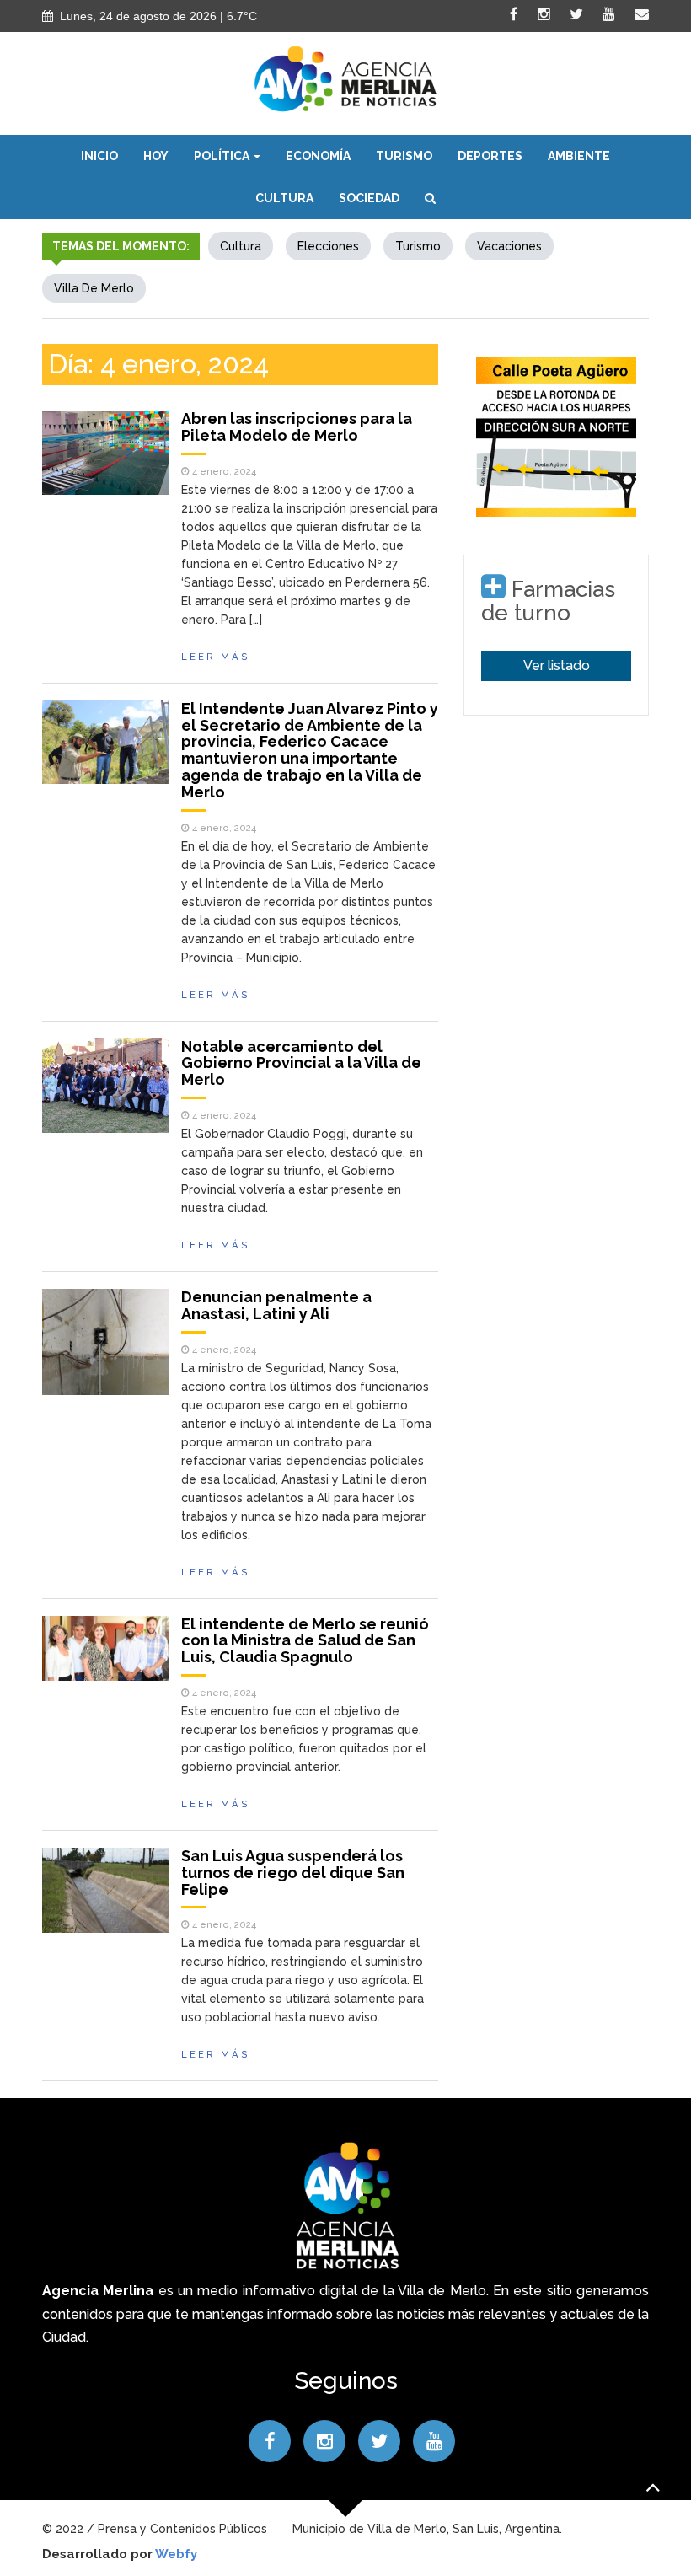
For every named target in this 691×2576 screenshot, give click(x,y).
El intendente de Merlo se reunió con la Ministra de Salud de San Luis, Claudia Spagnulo (305, 1641)
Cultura (284, 198)
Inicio (99, 156)
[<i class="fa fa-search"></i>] (430, 198)
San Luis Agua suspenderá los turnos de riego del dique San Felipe (293, 1873)
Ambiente (579, 156)
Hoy (156, 156)
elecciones (328, 246)
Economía (318, 156)
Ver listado (557, 665)
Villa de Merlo (94, 288)
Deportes (490, 156)
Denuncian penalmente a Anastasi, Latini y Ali (276, 1305)
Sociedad (369, 198)
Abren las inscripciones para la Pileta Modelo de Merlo (297, 427)
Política (223, 156)
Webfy (176, 2554)
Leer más (216, 657)
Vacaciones (509, 246)
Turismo (404, 156)
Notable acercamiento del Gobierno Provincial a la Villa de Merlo (301, 1063)
